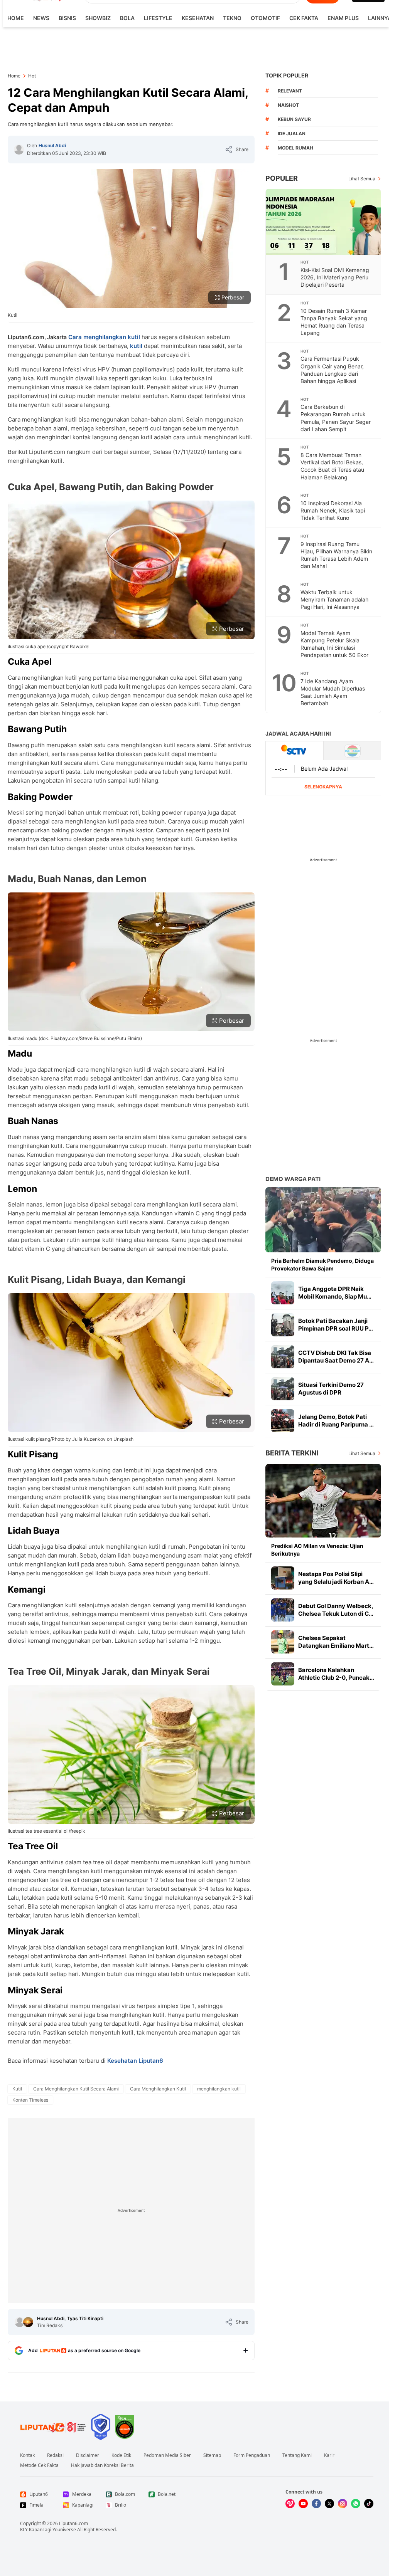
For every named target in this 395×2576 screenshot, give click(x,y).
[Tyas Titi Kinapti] (28, 2322)
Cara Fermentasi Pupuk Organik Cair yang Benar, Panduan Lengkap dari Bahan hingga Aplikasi (332, 370)
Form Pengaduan (252, 2455)
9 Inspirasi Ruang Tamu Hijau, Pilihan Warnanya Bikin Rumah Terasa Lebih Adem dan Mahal (336, 555)
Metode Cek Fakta (39, 2465)
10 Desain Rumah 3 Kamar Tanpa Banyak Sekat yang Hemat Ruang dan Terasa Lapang (334, 322)
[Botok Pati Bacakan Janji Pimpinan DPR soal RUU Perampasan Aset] (283, 1325)
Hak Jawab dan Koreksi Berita (102, 2465)
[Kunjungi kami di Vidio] (290, 2504)
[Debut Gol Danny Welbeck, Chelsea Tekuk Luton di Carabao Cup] (283, 1610)
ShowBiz (98, 18)
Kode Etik (121, 2455)
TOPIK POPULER (287, 75)
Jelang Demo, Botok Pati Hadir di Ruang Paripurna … (336, 1421)
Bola (127, 18)
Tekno (232, 18)
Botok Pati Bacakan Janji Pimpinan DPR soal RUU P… (336, 1325)
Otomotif (265, 18)
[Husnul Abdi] (19, 150)
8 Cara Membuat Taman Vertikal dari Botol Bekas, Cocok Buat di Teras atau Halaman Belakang (332, 466)
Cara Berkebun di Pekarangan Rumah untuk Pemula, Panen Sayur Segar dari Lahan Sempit (336, 418)
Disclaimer (88, 2455)
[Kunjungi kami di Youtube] (303, 2504)
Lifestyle (158, 18)
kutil (136, 346)
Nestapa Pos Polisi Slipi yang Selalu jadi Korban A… (336, 1578)
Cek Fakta (304, 18)
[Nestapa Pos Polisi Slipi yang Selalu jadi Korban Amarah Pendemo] (283, 1578)
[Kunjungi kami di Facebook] (316, 2504)
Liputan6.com (73, 2523)
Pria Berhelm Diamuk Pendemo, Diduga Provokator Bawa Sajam (322, 1264)
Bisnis (67, 18)
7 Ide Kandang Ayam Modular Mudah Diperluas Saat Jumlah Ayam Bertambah (333, 692)
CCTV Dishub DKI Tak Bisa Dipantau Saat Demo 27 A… (336, 1357)
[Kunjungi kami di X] (329, 2504)
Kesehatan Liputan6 (135, 2061)
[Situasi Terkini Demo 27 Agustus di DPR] (283, 1389)
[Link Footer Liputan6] (53, 2427)
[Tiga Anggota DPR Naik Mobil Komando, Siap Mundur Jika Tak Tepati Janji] (283, 1293)
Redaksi (55, 2455)
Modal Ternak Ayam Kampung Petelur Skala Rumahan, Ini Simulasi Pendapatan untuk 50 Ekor (334, 644)
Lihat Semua (362, 179)
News (41, 18)
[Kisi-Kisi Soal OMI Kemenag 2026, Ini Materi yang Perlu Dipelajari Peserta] (324, 222)
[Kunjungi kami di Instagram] (343, 2504)
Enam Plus (343, 18)
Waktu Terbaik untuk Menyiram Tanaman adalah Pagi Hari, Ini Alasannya (334, 599)
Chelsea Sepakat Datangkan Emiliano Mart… (336, 1642)
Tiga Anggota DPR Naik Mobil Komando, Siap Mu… (335, 1293)
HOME (16, 18)
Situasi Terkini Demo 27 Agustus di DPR (331, 1389)
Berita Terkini (292, 1453)
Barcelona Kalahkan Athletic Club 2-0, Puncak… (336, 1674)
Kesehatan (198, 18)
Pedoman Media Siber (167, 2455)
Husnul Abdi (52, 145)
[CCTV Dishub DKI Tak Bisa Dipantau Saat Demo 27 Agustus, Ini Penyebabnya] (283, 1357)
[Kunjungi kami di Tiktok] (369, 2504)
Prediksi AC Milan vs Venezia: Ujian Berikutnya (317, 1550)
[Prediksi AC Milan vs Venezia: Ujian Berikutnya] (323, 1501)
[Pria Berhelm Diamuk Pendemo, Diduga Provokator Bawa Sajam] (323, 1220)
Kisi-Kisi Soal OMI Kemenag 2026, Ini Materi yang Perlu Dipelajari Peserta (335, 277)
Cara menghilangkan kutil (105, 337)
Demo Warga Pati (293, 1179)
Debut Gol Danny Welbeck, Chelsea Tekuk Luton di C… (336, 1610)
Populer (282, 178)
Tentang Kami (297, 2455)
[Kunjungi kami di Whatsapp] (356, 2504)
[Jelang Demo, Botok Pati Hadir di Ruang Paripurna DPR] (283, 1421)
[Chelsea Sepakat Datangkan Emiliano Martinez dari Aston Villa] (283, 1642)
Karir (329, 2455)
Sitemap (212, 2455)
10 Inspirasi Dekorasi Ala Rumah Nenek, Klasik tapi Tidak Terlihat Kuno (333, 510)
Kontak (27, 2455)
